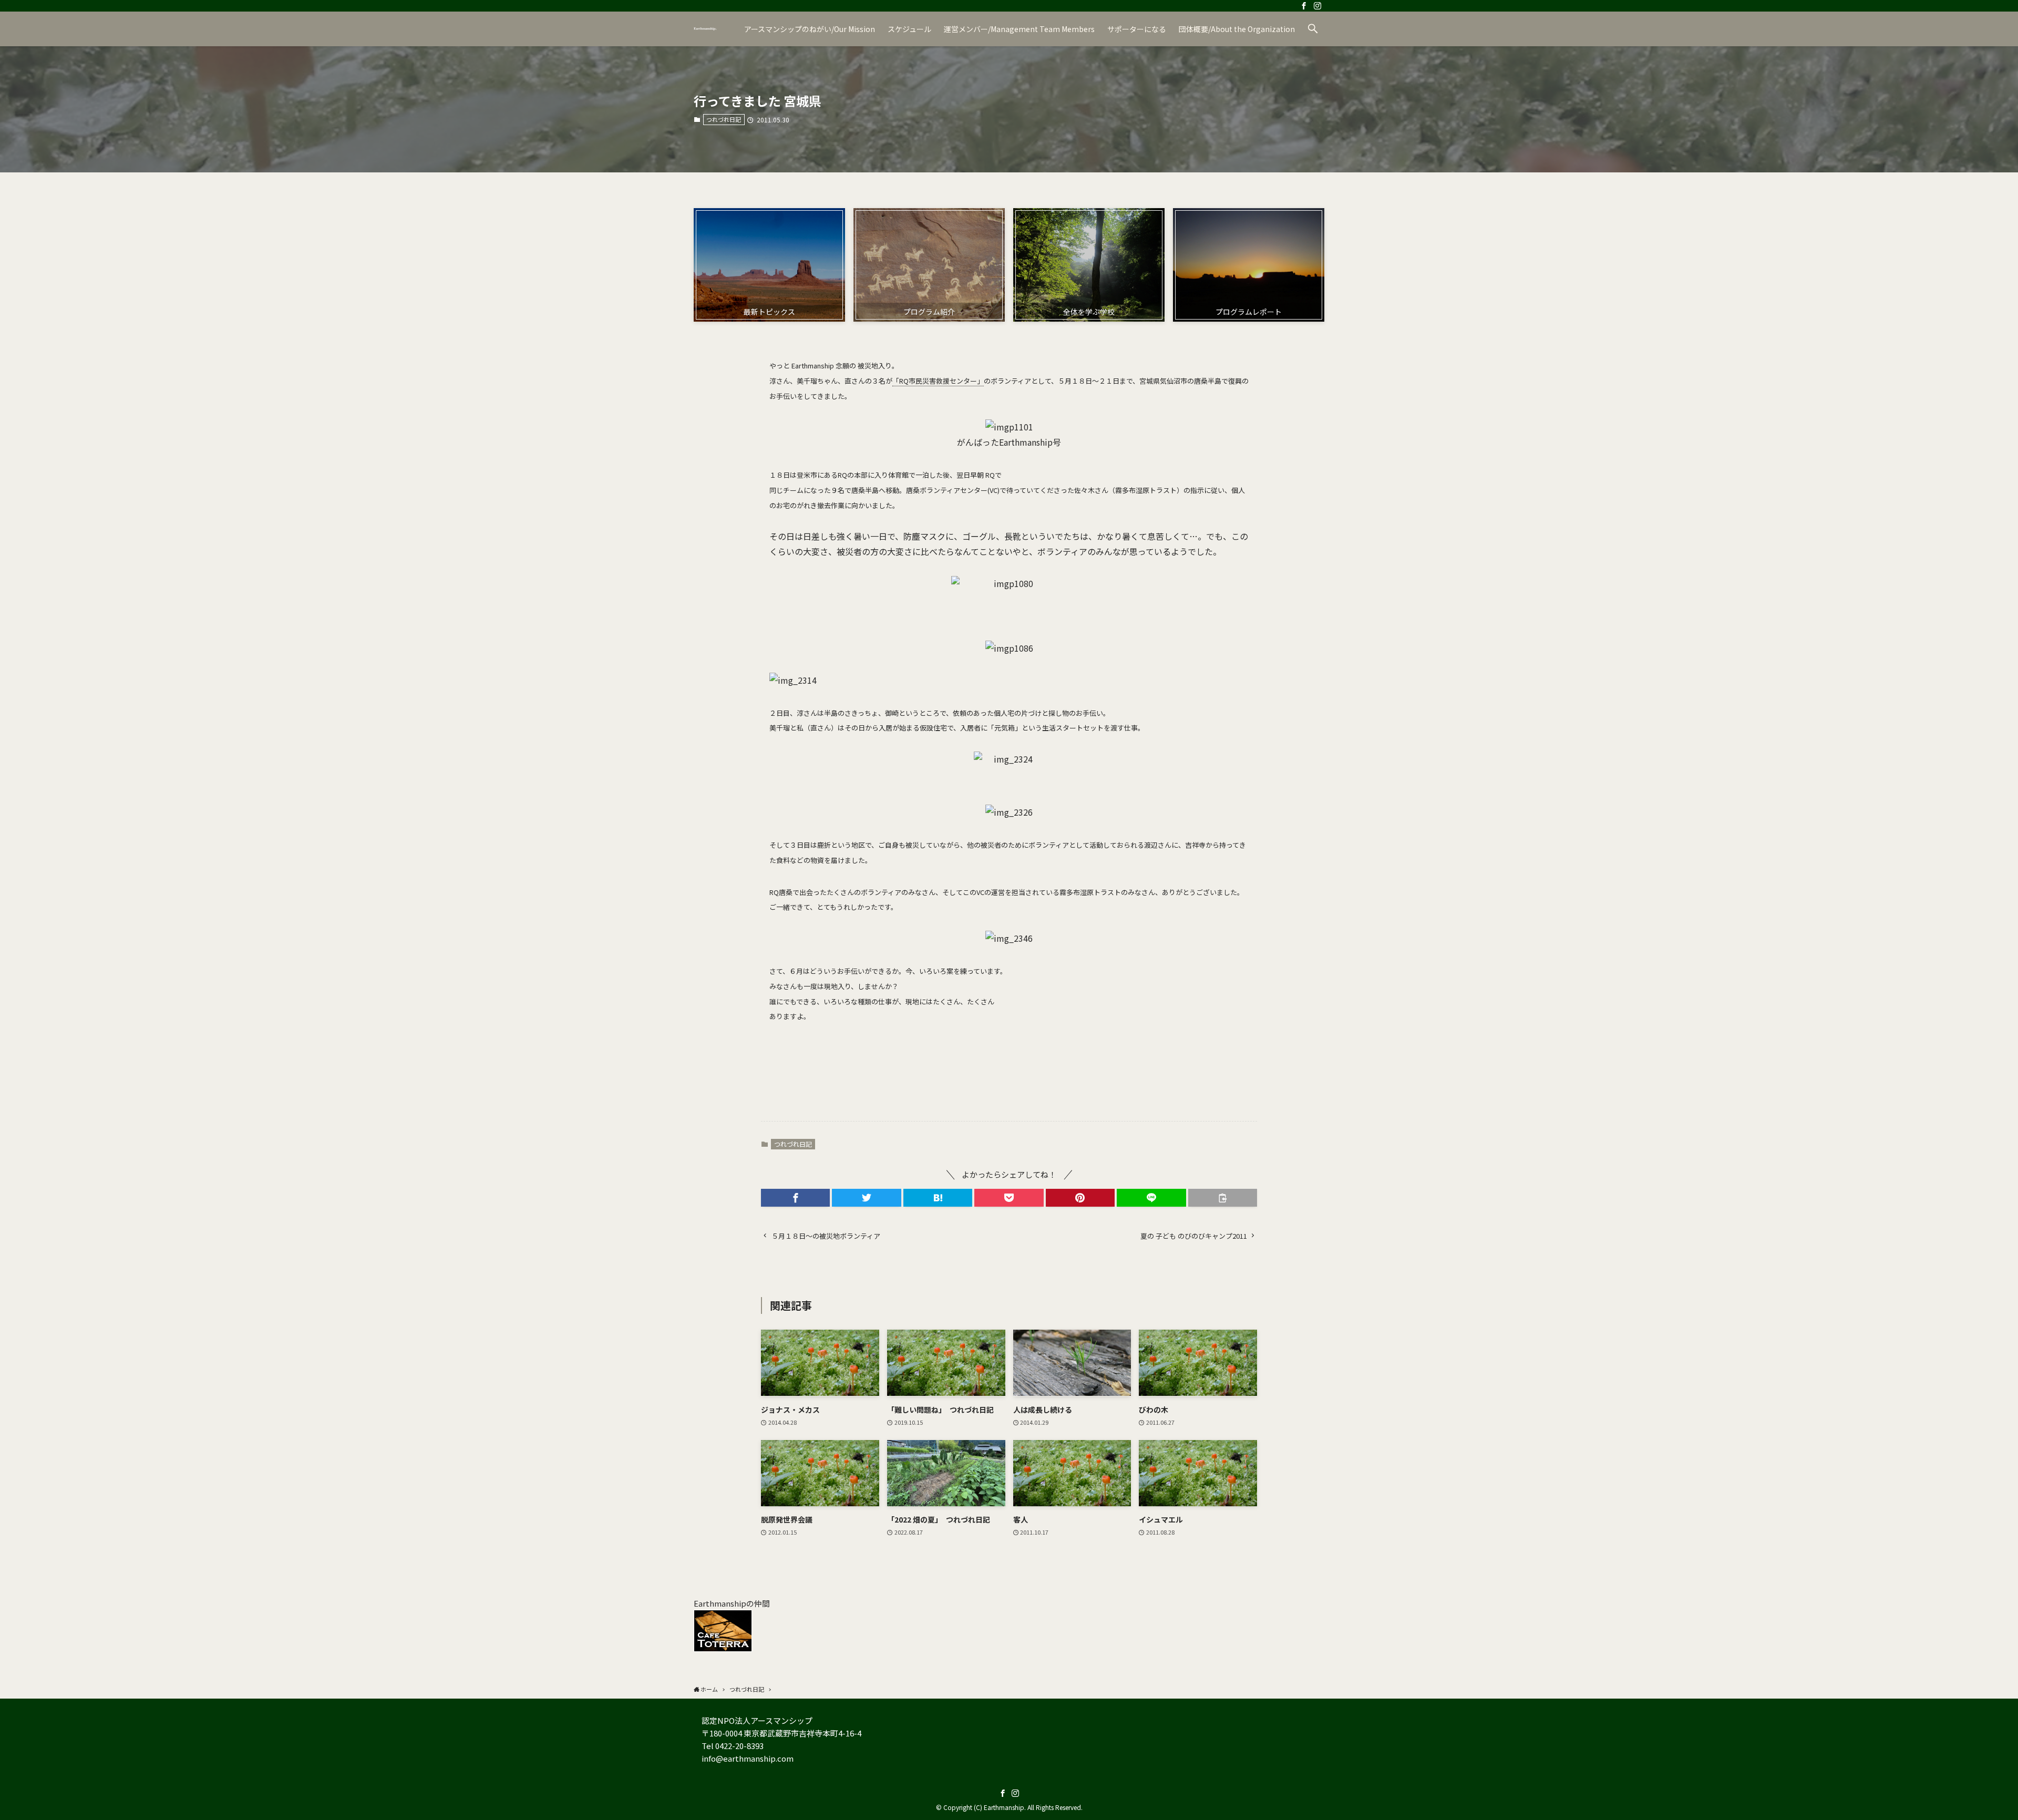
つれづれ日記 (724, 119)
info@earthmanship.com (748, 1758)
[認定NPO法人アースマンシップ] (705, 29)
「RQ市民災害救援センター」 (938, 381)
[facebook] (1304, 6)
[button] (1313, 29)
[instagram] (1317, 6)
